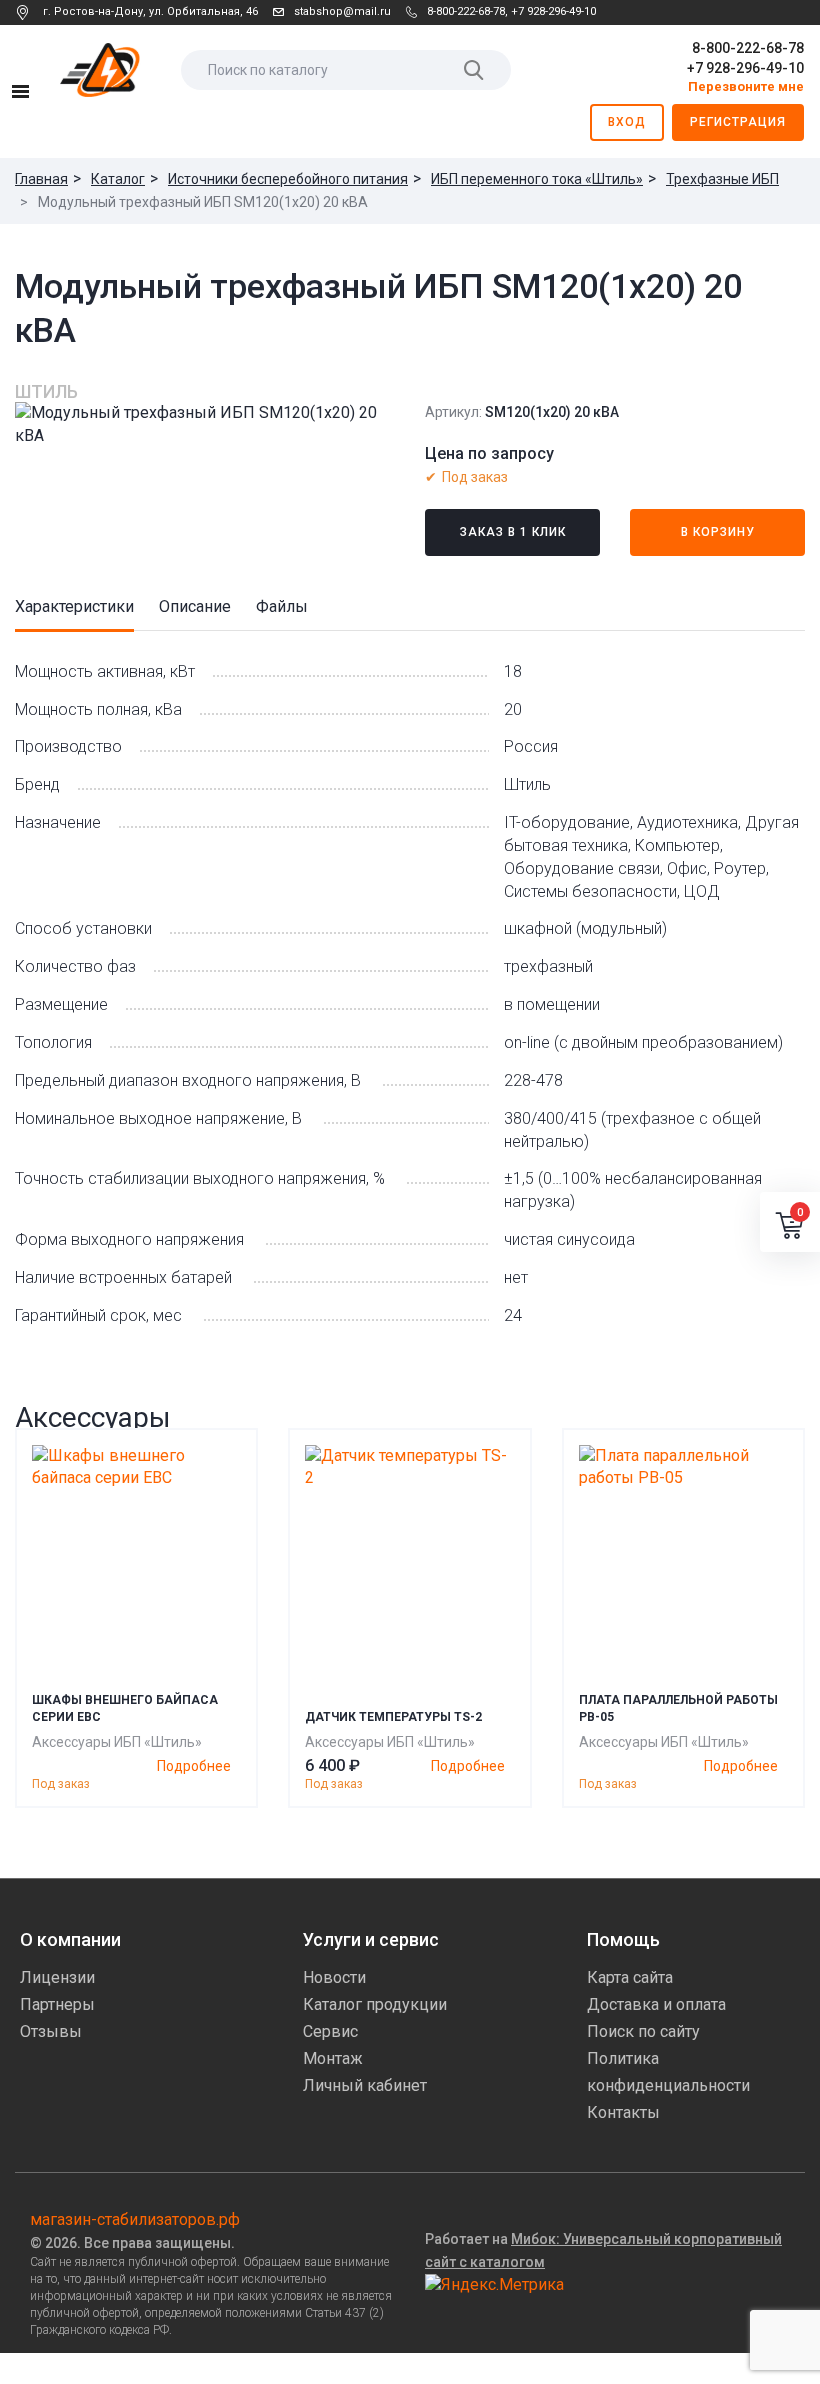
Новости (334, 1977)
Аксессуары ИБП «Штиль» (117, 1742)
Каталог (118, 179)
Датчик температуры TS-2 (393, 1717)
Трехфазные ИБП (722, 179)
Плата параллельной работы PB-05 (678, 1708)
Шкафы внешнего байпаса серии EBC (125, 1708)
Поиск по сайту (643, 2031)
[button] (790, 1222)
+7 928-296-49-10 (553, 11)
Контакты (623, 2112)
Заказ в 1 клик (513, 532)
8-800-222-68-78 (466, 11)
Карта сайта (630, 1977)
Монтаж (333, 2058)
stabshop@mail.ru (342, 11)
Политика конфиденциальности (668, 2072)
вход (627, 122)
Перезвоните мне (746, 86)
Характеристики (74, 606)
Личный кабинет (365, 2085)
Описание (195, 606)
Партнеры (57, 2004)
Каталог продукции (375, 2004)
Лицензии (57, 1977)
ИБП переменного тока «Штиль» (537, 179)
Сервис (330, 2031)
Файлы (282, 606)
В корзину (718, 532)
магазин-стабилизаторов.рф (135, 2219)
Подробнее (194, 1766)
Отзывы (51, 2031)
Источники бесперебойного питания (288, 179)
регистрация (738, 122)
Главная (41, 179)
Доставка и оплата (656, 2004)
